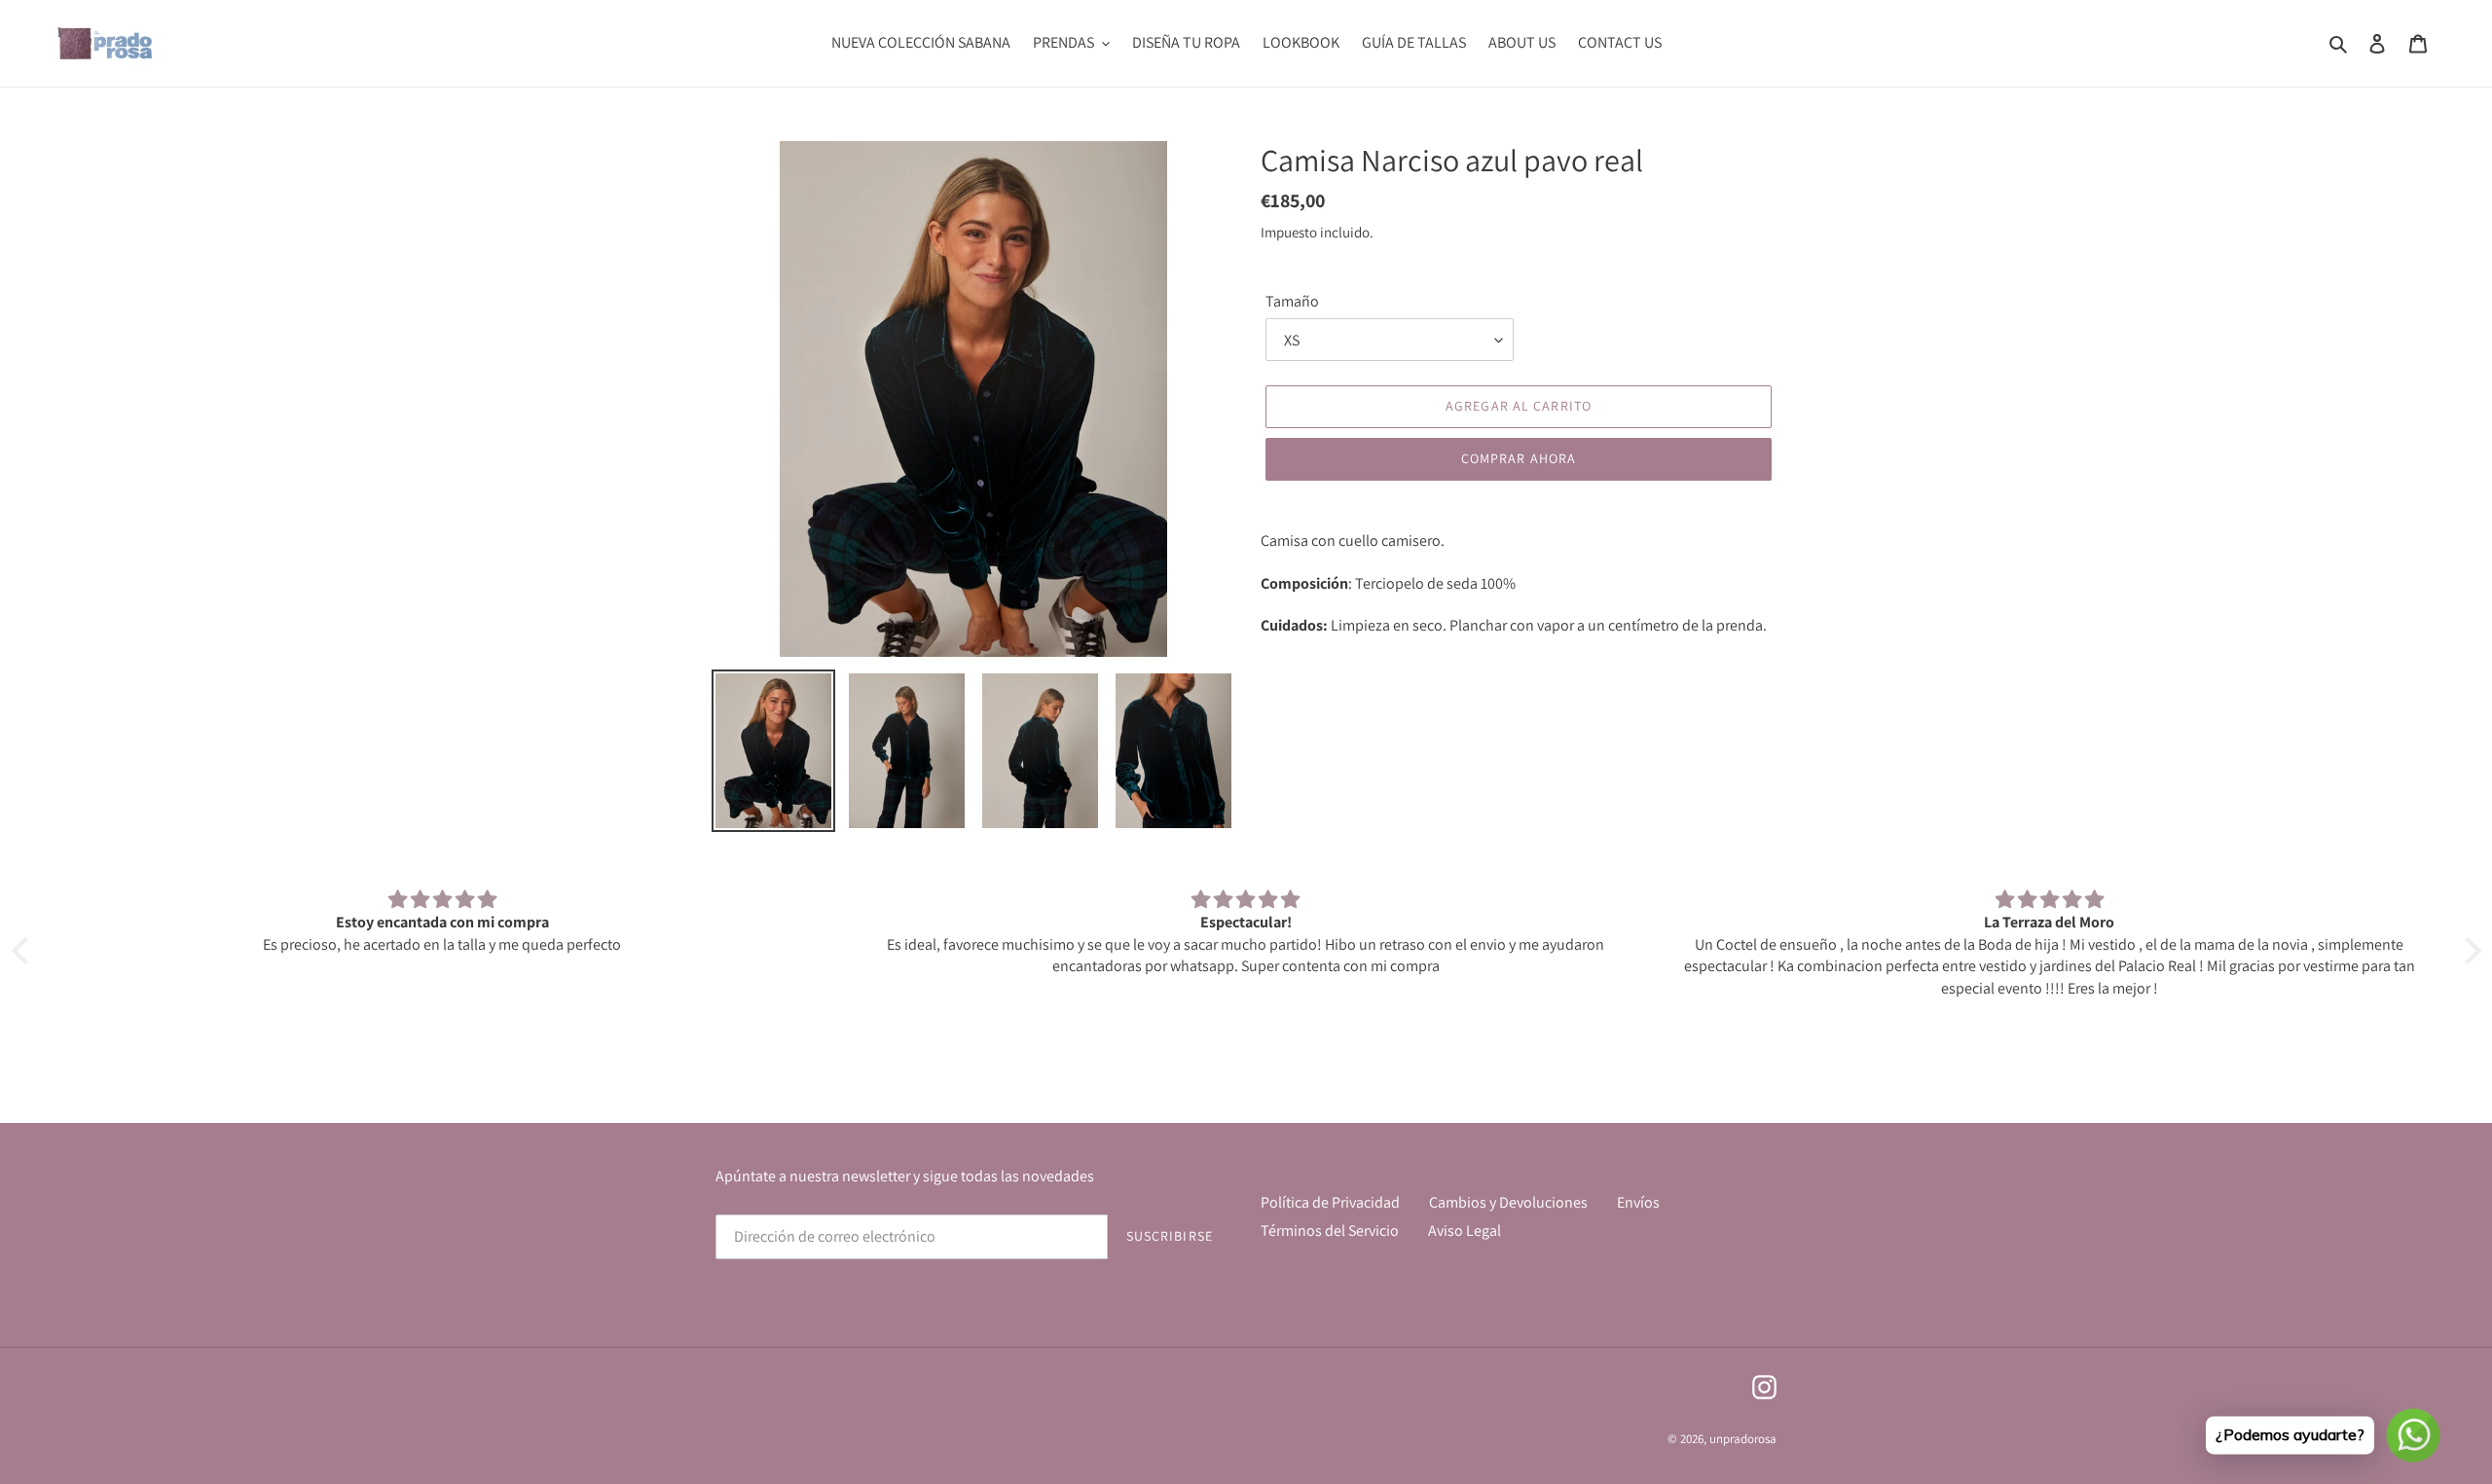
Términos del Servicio (1330, 1231)
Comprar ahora (1519, 458)
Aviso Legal (1465, 1231)
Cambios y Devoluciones (1508, 1202)
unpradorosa (1743, 1439)
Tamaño (1292, 301)
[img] (443, 900)
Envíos (1638, 1202)
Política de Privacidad (1330, 1202)
